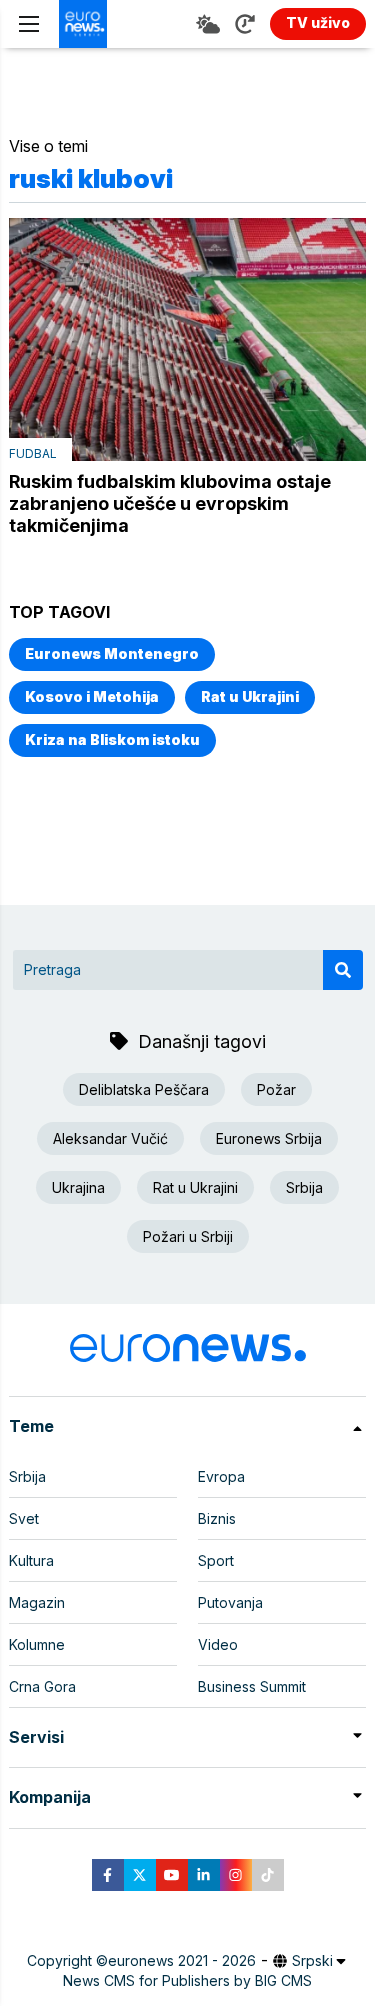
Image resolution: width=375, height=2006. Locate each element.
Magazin (37, 1602)
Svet (24, 1518)
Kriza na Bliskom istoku (112, 739)
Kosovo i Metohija (92, 696)
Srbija (304, 1187)
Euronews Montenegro (112, 653)
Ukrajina (78, 1187)
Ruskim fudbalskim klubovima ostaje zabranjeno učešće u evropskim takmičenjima (170, 503)
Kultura (31, 1560)
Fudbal (33, 453)
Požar (276, 1089)
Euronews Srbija (269, 1138)
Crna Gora (42, 1686)
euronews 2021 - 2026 (182, 1960)
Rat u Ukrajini (250, 696)
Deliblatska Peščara (144, 1089)
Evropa (221, 1476)
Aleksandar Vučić (110, 1138)
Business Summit (252, 1686)
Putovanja (230, 1602)
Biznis (217, 1518)
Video (218, 1644)
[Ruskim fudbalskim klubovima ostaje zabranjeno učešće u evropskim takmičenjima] (187, 339)
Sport (216, 1560)
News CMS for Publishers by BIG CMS (187, 1980)
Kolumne (37, 1644)
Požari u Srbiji (188, 1236)
